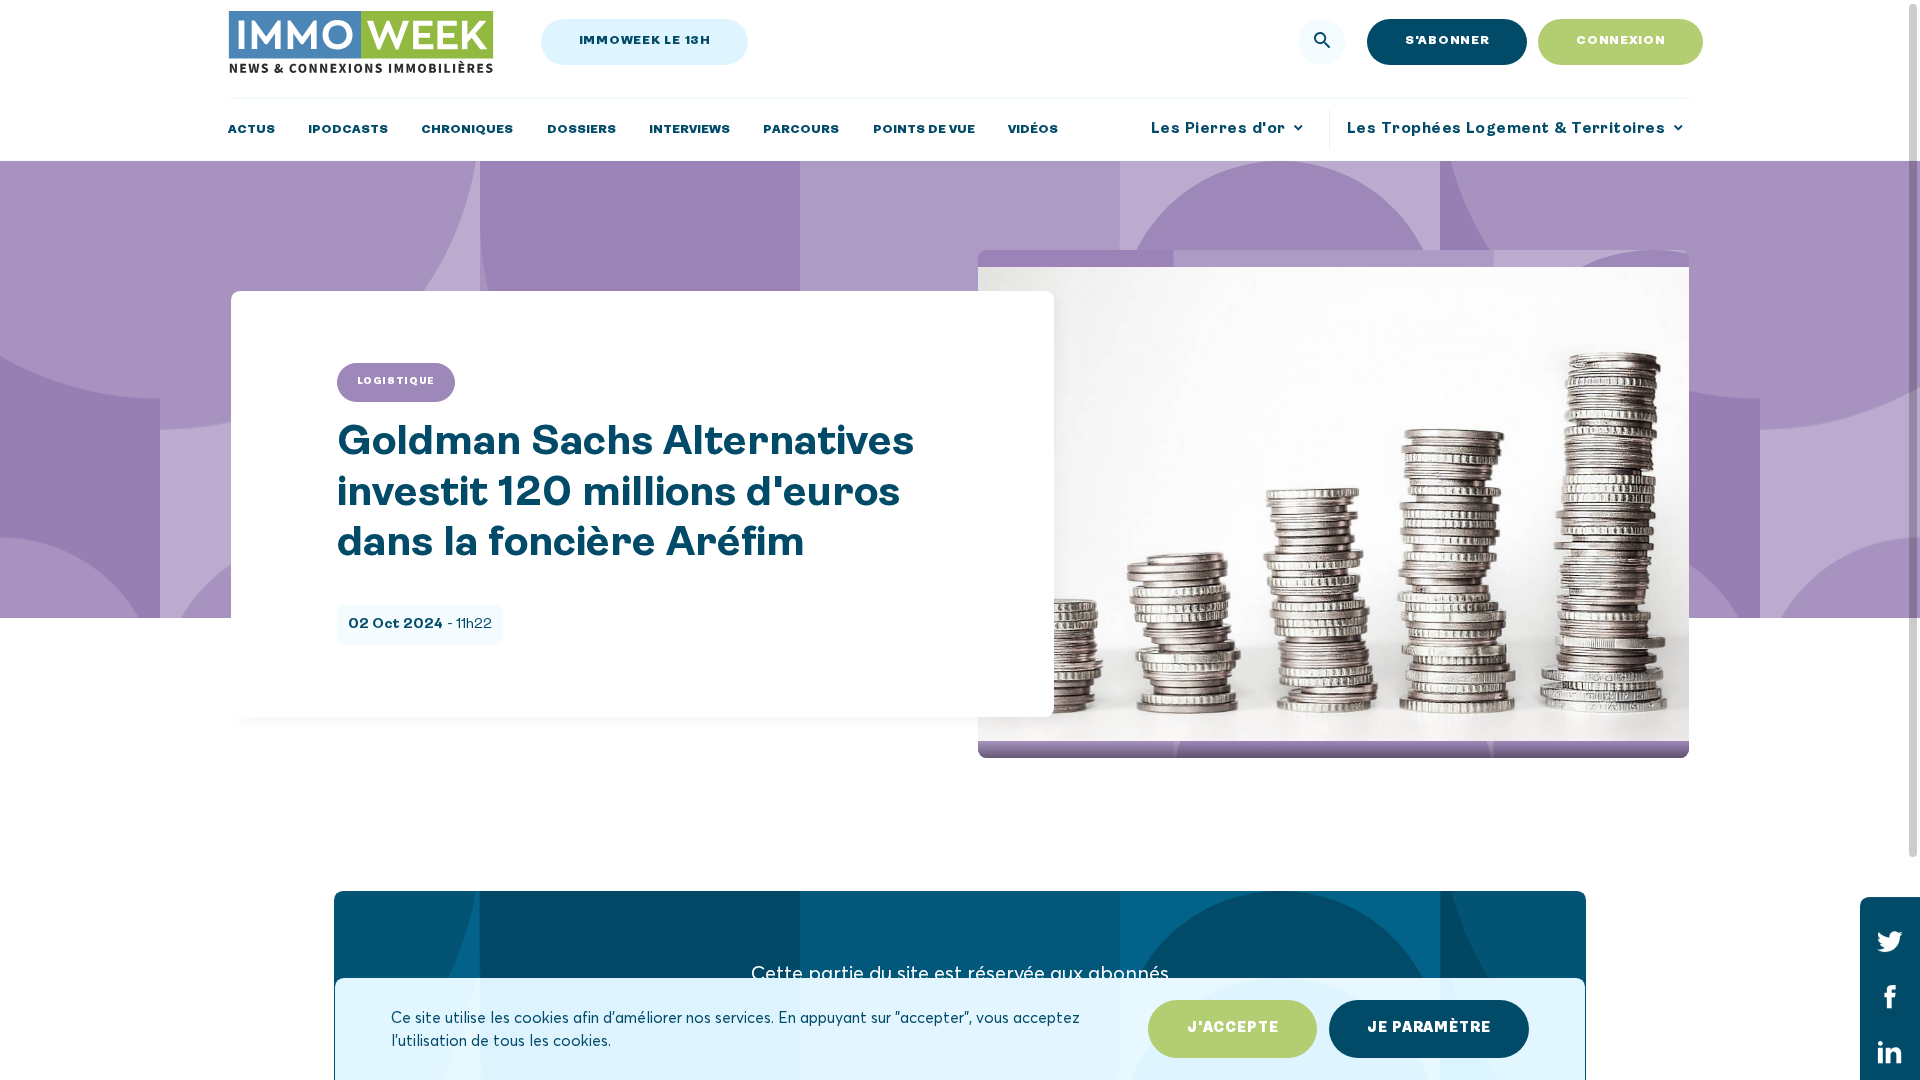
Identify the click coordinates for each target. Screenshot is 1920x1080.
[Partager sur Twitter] (1890, 941)
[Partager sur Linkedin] (1890, 1053)
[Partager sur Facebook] (1890, 997)
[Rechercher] (1322, 42)
